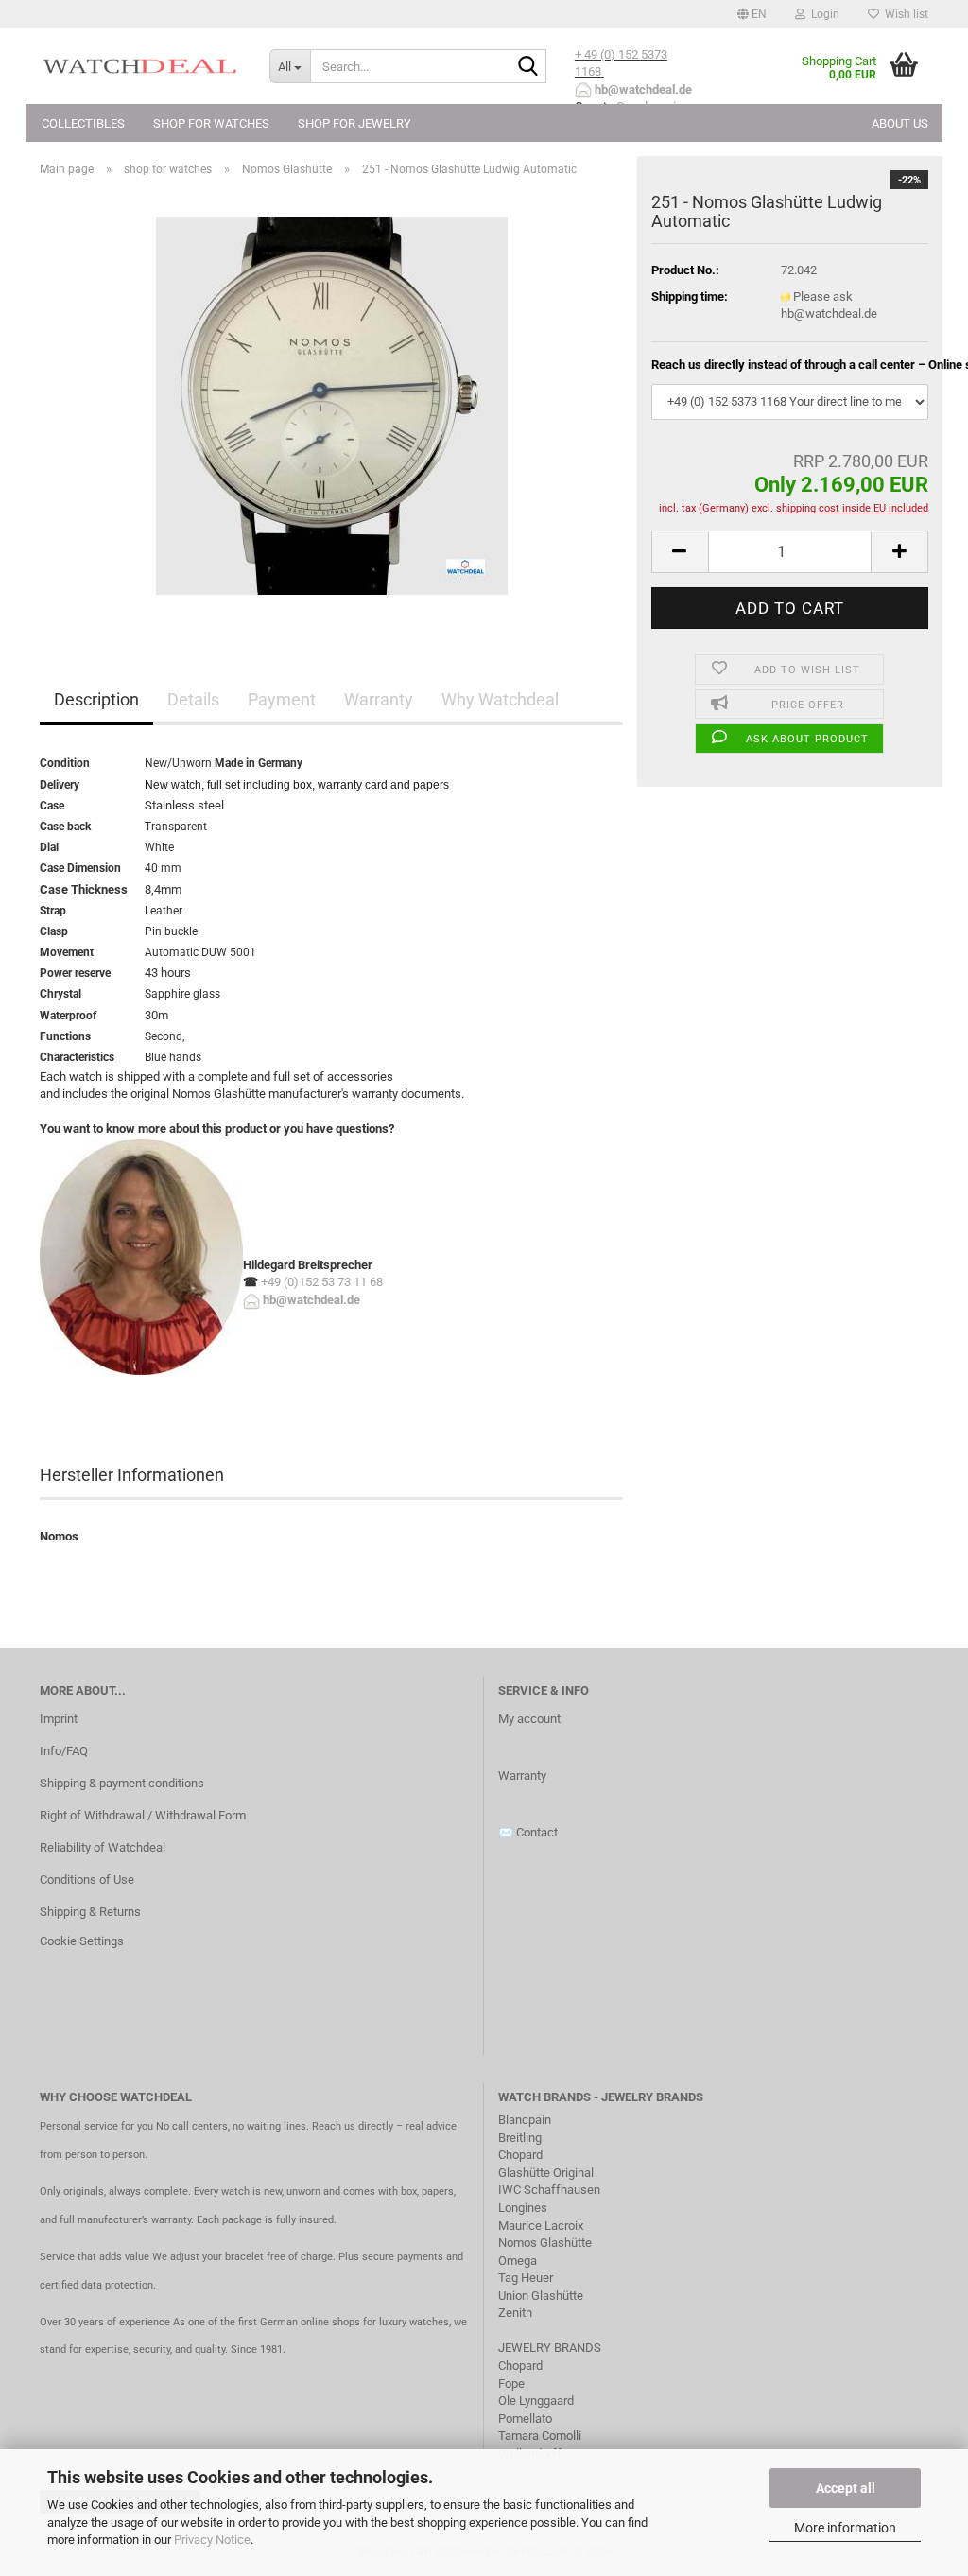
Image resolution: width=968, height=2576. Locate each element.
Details (193, 699)
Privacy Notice (212, 2540)
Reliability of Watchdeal (103, 1847)
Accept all (846, 2488)
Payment (282, 699)
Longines (523, 2208)
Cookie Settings (82, 1941)
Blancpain (525, 2120)
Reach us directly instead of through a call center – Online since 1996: (790, 365)
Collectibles (83, 123)
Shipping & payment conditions (122, 1783)
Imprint (59, 1719)
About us (900, 123)
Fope (511, 2384)
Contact (537, 1832)
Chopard (520, 2155)
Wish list (904, 14)
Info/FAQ (64, 1751)
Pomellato (525, 2419)
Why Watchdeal (500, 699)
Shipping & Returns (90, 1912)
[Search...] (528, 67)
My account (529, 1719)
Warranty (379, 699)
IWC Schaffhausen (549, 2190)
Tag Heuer (526, 2278)
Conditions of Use (87, 1880)
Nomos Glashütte (545, 2243)
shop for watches (211, 123)
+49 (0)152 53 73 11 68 (322, 1282)
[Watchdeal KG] (140, 66)
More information (845, 2528)
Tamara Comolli (540, 2436)
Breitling (520, 2138)
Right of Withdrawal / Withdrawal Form (143, 1815)
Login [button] (822, 14)
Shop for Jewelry (354, 123)
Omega (518, 2261)
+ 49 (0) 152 (608, 54)
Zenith (515, 2313)
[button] (752, 14)
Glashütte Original (546, 2173)
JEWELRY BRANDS (551, 2348)
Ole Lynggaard (536, 2401)
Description (96, 699)
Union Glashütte (541, 2296)
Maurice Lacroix (541, 2226)
